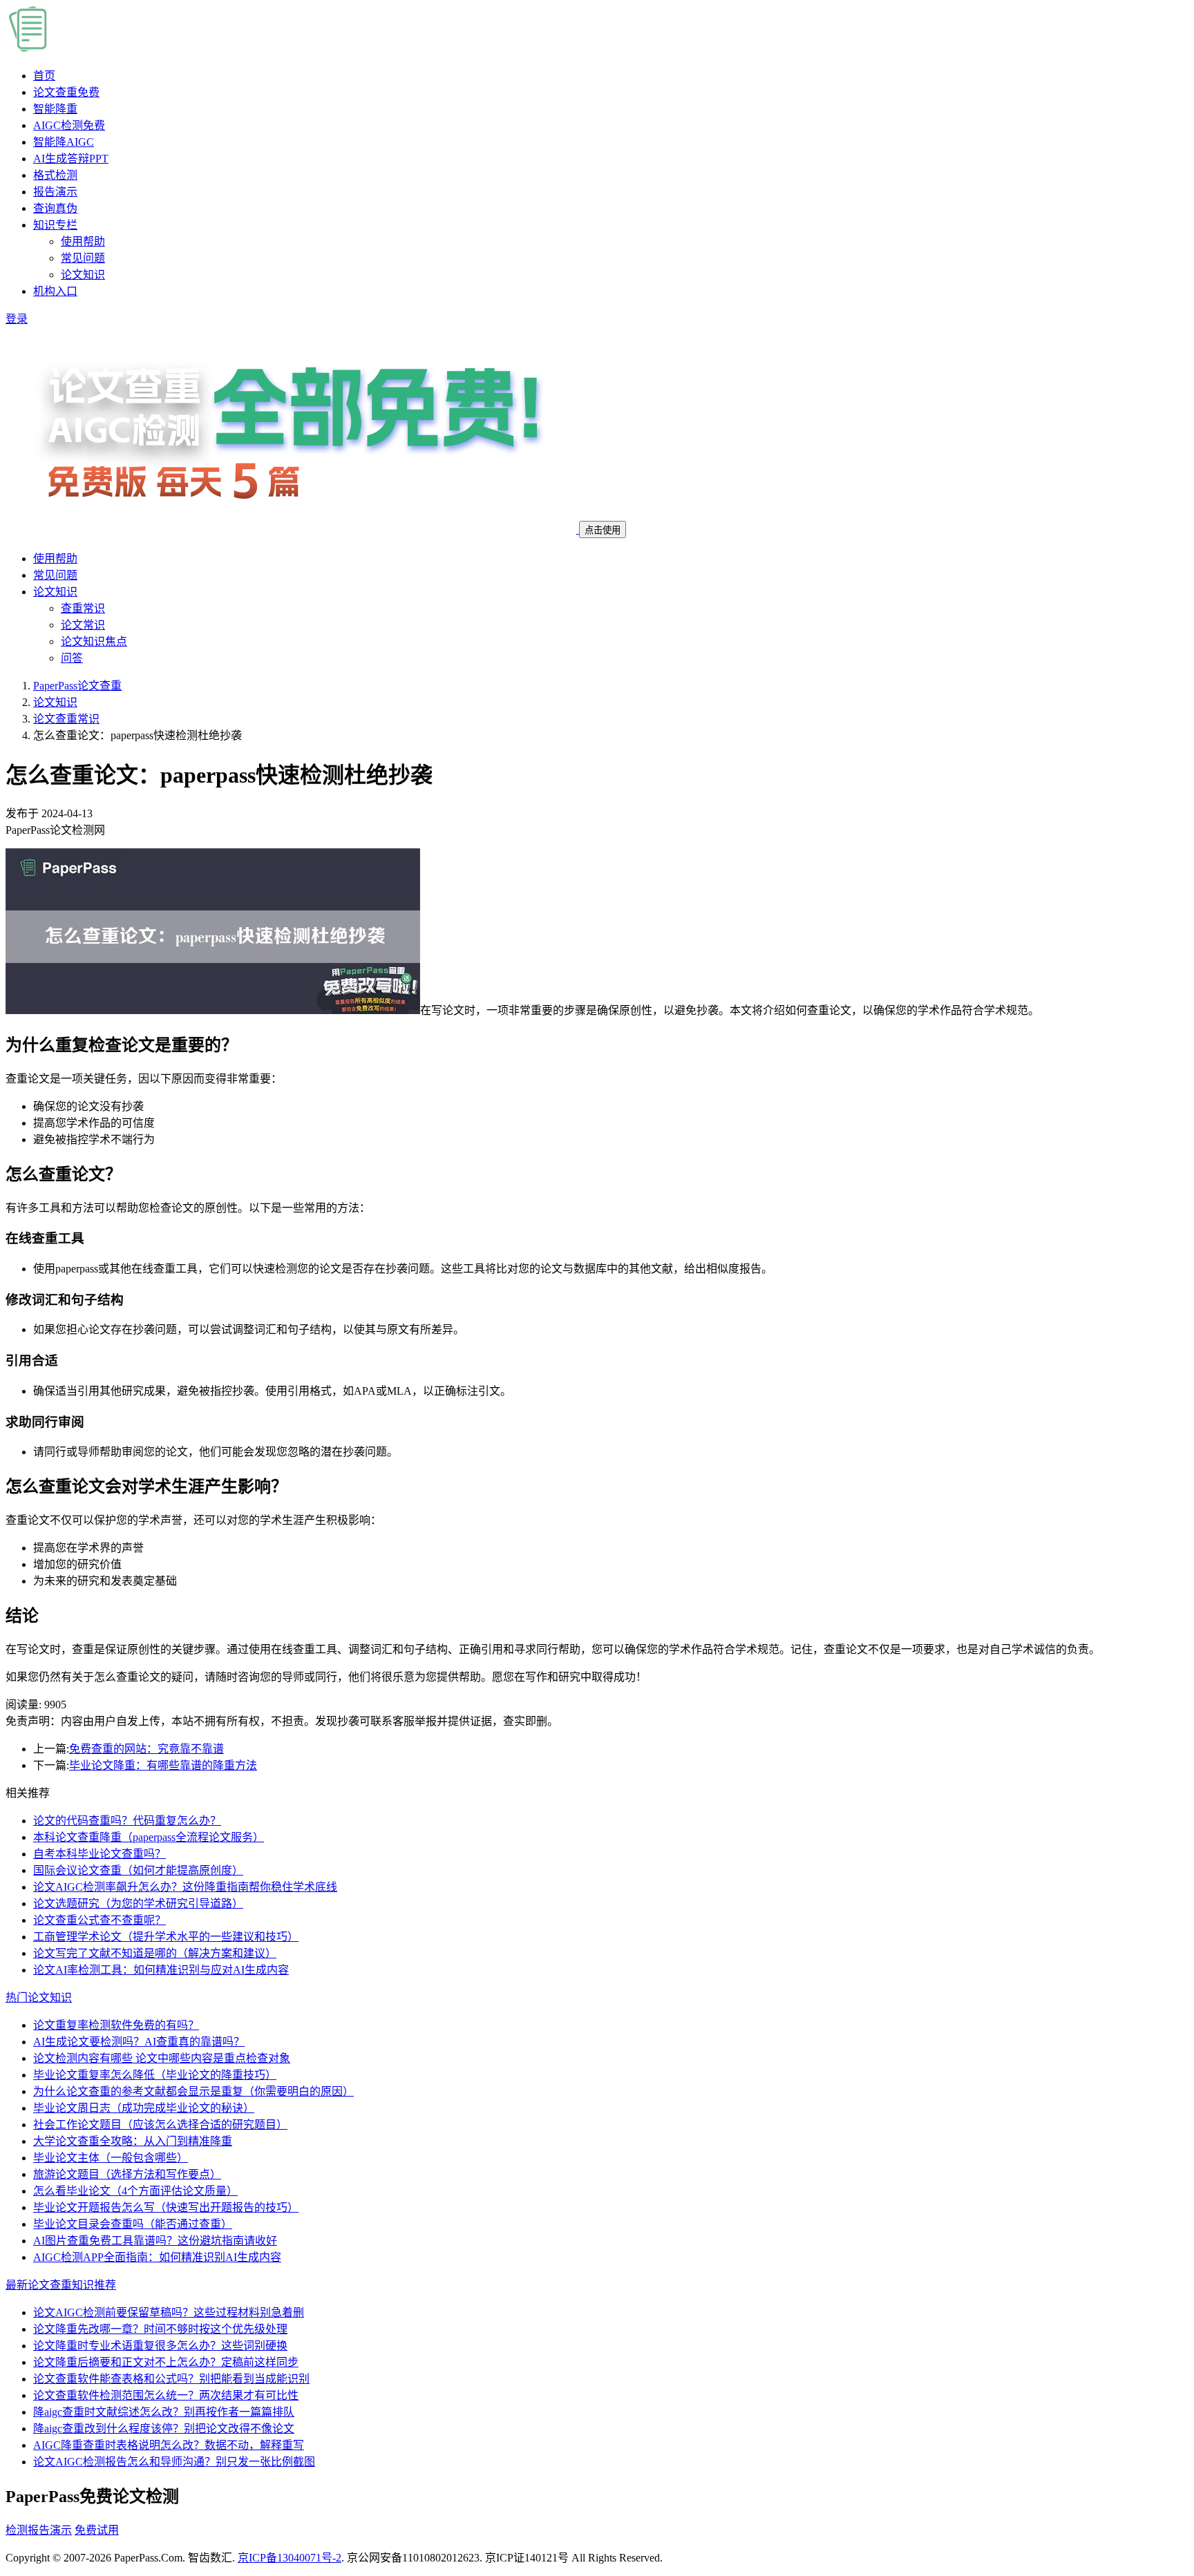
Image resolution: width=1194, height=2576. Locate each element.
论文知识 (83, 275)
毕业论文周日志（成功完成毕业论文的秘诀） (144, 2108)
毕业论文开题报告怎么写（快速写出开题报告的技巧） (166, 2207)
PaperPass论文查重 (77, 686)
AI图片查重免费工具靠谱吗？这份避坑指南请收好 (155, 2241)
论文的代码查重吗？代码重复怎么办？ (127, 1821)
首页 (44, 76)
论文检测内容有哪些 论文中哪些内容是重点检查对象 (162, 2058)
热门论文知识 (39, 1997)
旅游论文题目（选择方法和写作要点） (127, 2174)
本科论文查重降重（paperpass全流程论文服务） (149, 1837)
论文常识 (83, 625)
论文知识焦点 (94, 641)
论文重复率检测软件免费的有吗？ (116, 2025)
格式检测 (55, 175)
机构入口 (55, 291)
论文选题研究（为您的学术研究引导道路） (138, 1904)
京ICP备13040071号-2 (290, 2558)
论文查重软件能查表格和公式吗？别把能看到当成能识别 (171, 2379)
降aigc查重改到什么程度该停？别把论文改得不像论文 (164, 2429)
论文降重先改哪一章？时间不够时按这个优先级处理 (160, 2329)
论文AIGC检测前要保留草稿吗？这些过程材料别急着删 (169, 2312)
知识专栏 (55, 225)
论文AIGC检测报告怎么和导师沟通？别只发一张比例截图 (174, 2462)
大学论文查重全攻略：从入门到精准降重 (133, 2141)
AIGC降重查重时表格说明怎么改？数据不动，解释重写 (169, 2445)
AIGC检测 (69, 125)
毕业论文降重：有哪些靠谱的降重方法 (163, 1765)
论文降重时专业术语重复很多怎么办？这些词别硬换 (160, 2346)
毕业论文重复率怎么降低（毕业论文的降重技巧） (155, 2075)
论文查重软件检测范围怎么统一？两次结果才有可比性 (166, 2395)
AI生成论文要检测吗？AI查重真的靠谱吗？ (139, 2042)
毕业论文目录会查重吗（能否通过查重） (133, 2224)
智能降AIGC (64, 142)
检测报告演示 (39, 2530)
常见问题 (83, 258)
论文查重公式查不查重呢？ (99, 1920)
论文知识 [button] (55, 592)
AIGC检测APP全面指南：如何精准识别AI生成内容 (157, 2257)
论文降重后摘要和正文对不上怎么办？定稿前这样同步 (166, 2362)
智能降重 (55, 109)
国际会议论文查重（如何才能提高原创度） (138, 1870)
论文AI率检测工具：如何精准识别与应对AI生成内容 (161, 1970)
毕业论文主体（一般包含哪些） (111, 2158)
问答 (72, 658)
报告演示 (55, 192)
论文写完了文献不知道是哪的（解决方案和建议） (155, 1953)
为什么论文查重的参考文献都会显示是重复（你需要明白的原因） (193, 2091)
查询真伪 (55, 208)
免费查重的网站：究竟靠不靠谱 (146, 1749)
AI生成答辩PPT (71, 159)
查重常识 (83, 608)
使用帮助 (83, 241)
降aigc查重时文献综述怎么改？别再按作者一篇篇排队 (164, 2412)
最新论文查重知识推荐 (61, 2285)
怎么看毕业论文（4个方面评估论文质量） (135, 2191)
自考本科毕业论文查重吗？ (99, 1854)
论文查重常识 (66, 719)
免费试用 (97, 2530)
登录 (17, 319)
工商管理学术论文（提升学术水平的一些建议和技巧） (166, 1937)
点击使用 (603, 530)
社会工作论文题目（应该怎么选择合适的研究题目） (160, 2125)
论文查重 (66, 92)
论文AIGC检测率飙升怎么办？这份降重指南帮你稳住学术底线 (185, 1887)
